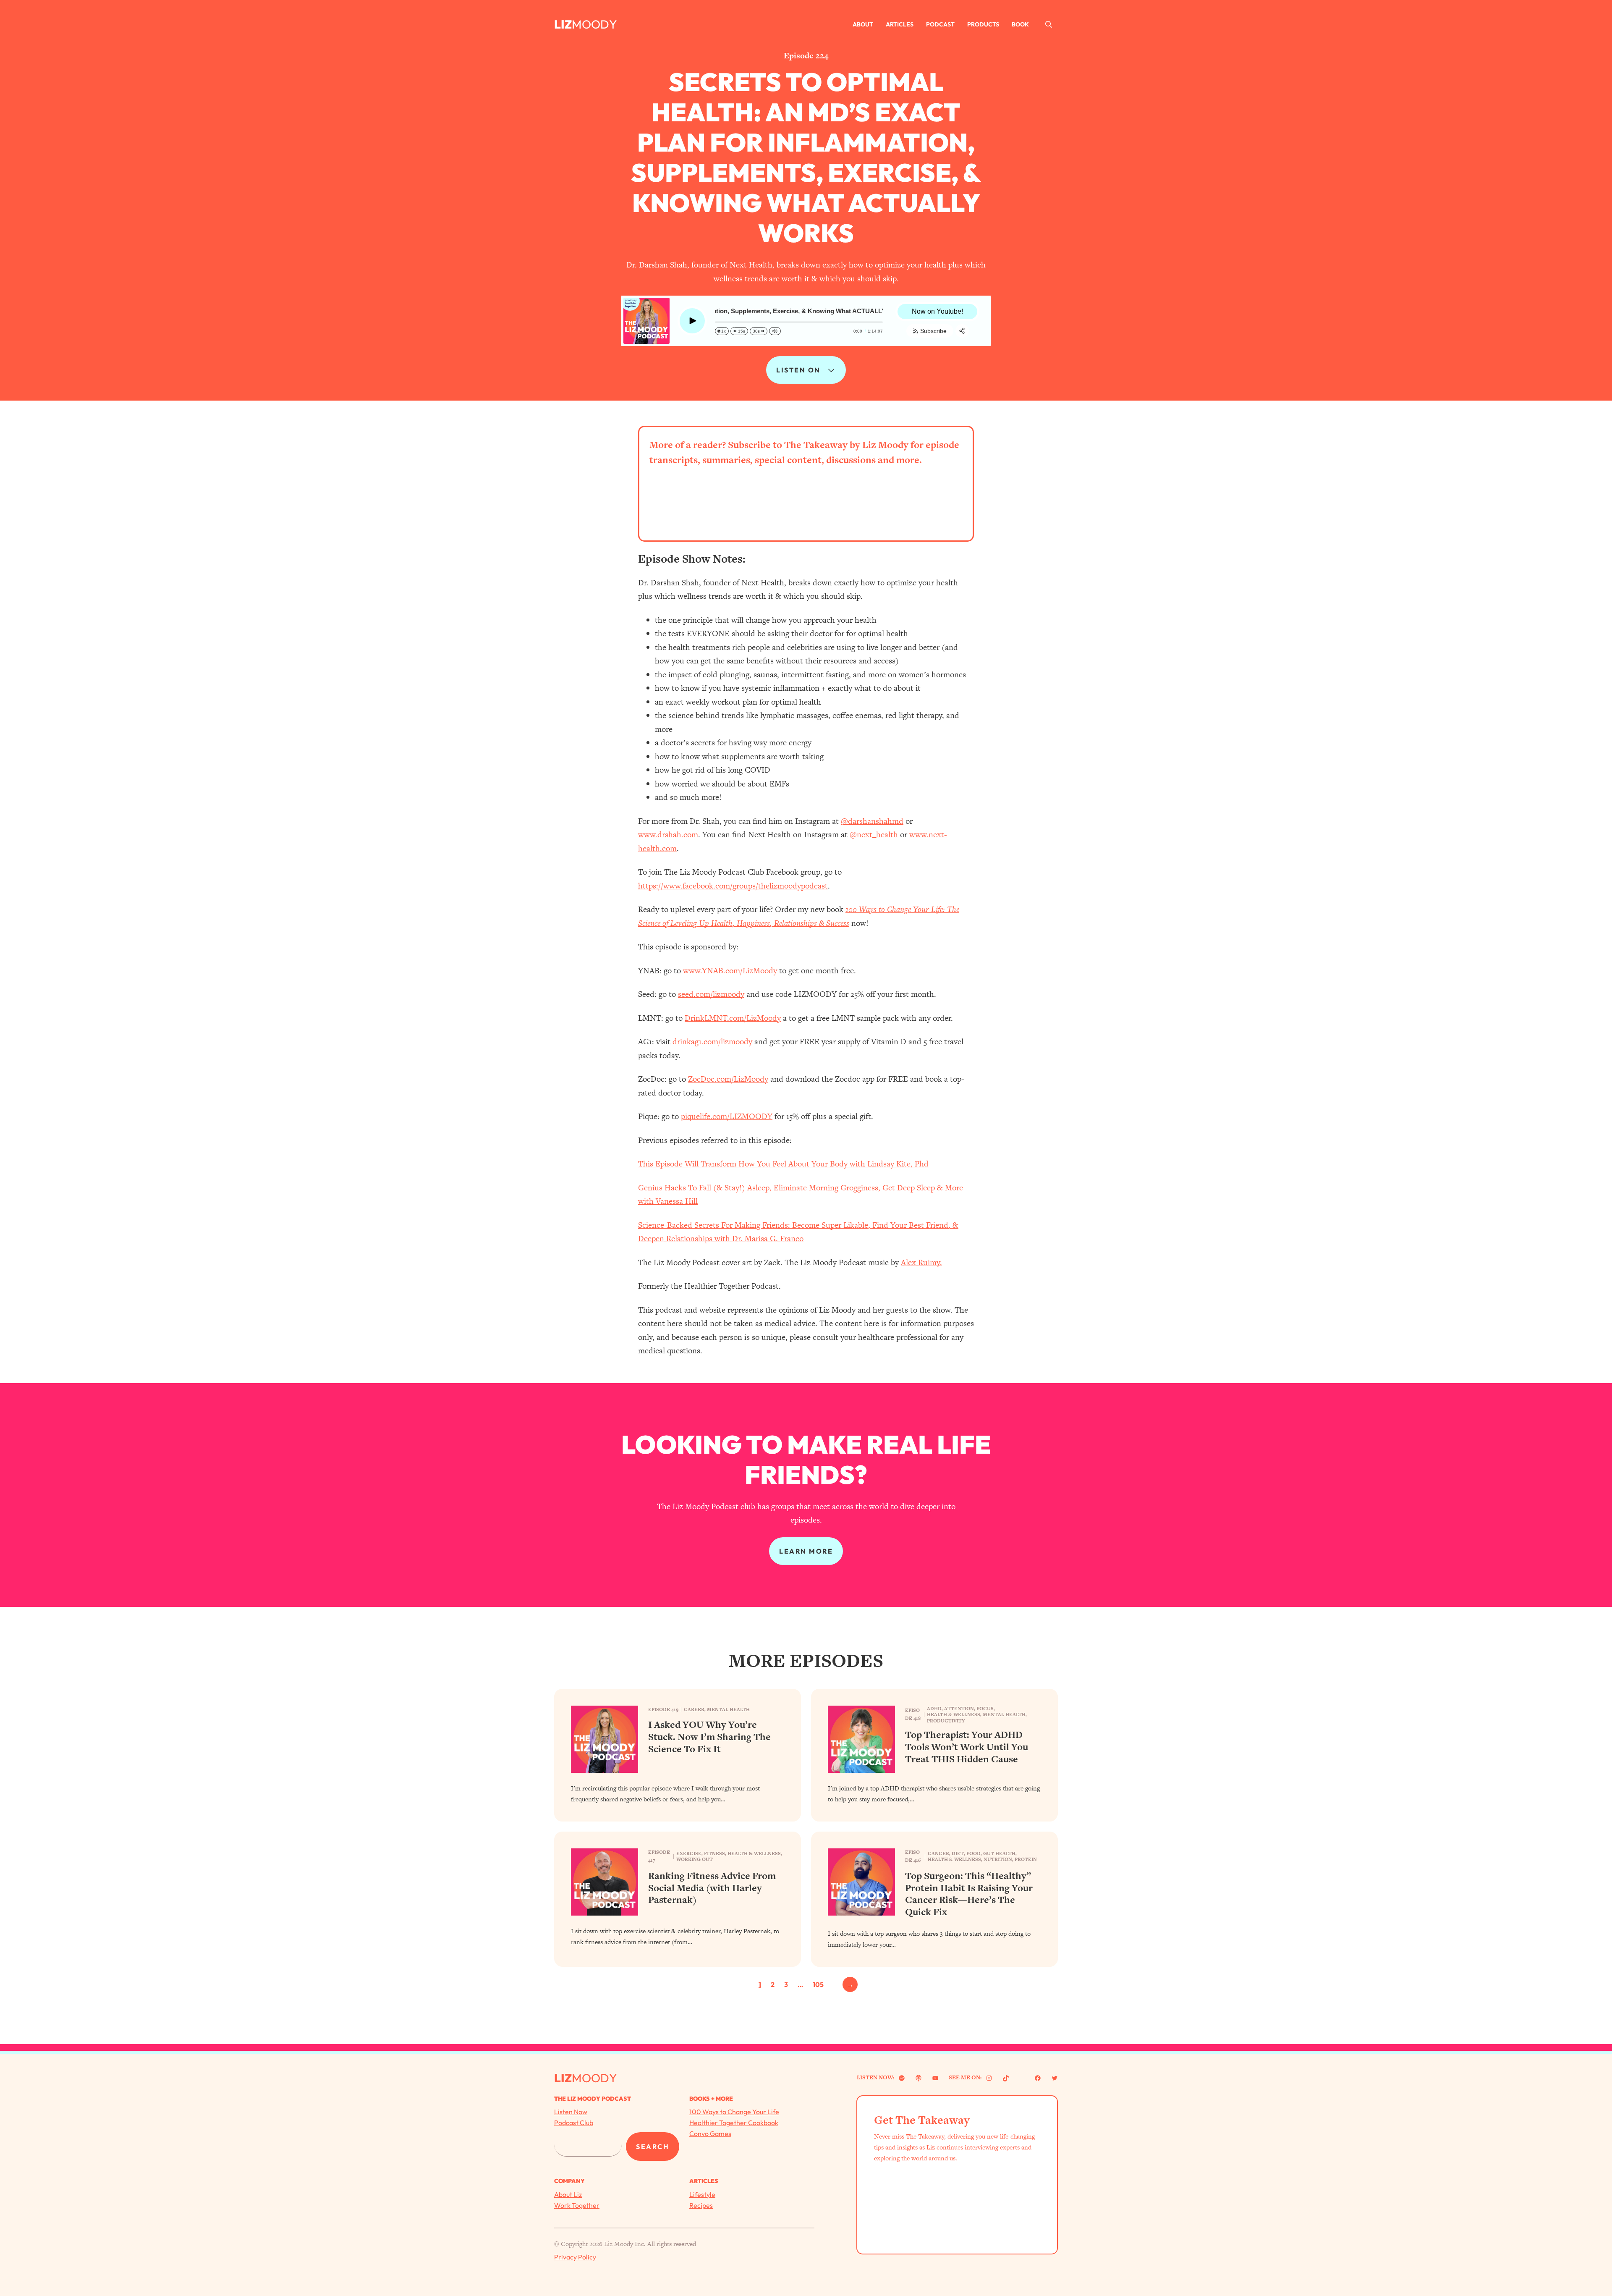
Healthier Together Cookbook (734, 2123)
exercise (689, 1853)
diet (958, 1853)
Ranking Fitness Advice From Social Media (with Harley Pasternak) (712, 1888)
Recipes (701, 2205)
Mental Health (728, 1709)
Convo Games (710, 2133)
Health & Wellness (954, 1714)
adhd (934, 1709)
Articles (900, 24)
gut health (999, 1853)
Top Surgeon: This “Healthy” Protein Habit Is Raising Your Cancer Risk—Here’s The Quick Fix (969, 1894)
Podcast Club (574, 2123)
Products (983, 24)
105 (818, 1984)
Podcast (940, 24)
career (694, 1709)
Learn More (806, 1551)
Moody (594, 24)
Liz (563, 24)
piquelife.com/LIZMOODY (727, 1116)
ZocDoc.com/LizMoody (728, 1079)
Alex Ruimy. (921, 1262)
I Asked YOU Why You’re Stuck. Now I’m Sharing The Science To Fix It (709, 1737)
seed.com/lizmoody (711, 994)
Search (653, 2147)
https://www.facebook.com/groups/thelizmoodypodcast (733, 886)
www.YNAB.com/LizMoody (730, 971)
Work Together (577, 2205)
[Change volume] (775, 331)
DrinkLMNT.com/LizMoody (733, 1018)
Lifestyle (702, 2194)
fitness (714, 1853)
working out (695, 1859)
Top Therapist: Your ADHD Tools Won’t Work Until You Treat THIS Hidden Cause (967, 1747)
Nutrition (998, 1859)
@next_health (874, 835)
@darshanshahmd (872, 821)
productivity (946, 1721)
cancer (938, 1853)
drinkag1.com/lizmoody (712, 1042)
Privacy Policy (575, 2257)
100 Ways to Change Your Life (734, 2112)
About (863, 24)
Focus (985, 1709)
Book (1020, 24)
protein (1026, 1859)
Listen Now (571, 2112)
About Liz (568, 2194)
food (973, 1853)
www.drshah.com (668, 835)
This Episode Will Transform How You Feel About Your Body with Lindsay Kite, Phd (783, 1164)
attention (959, 1709)
